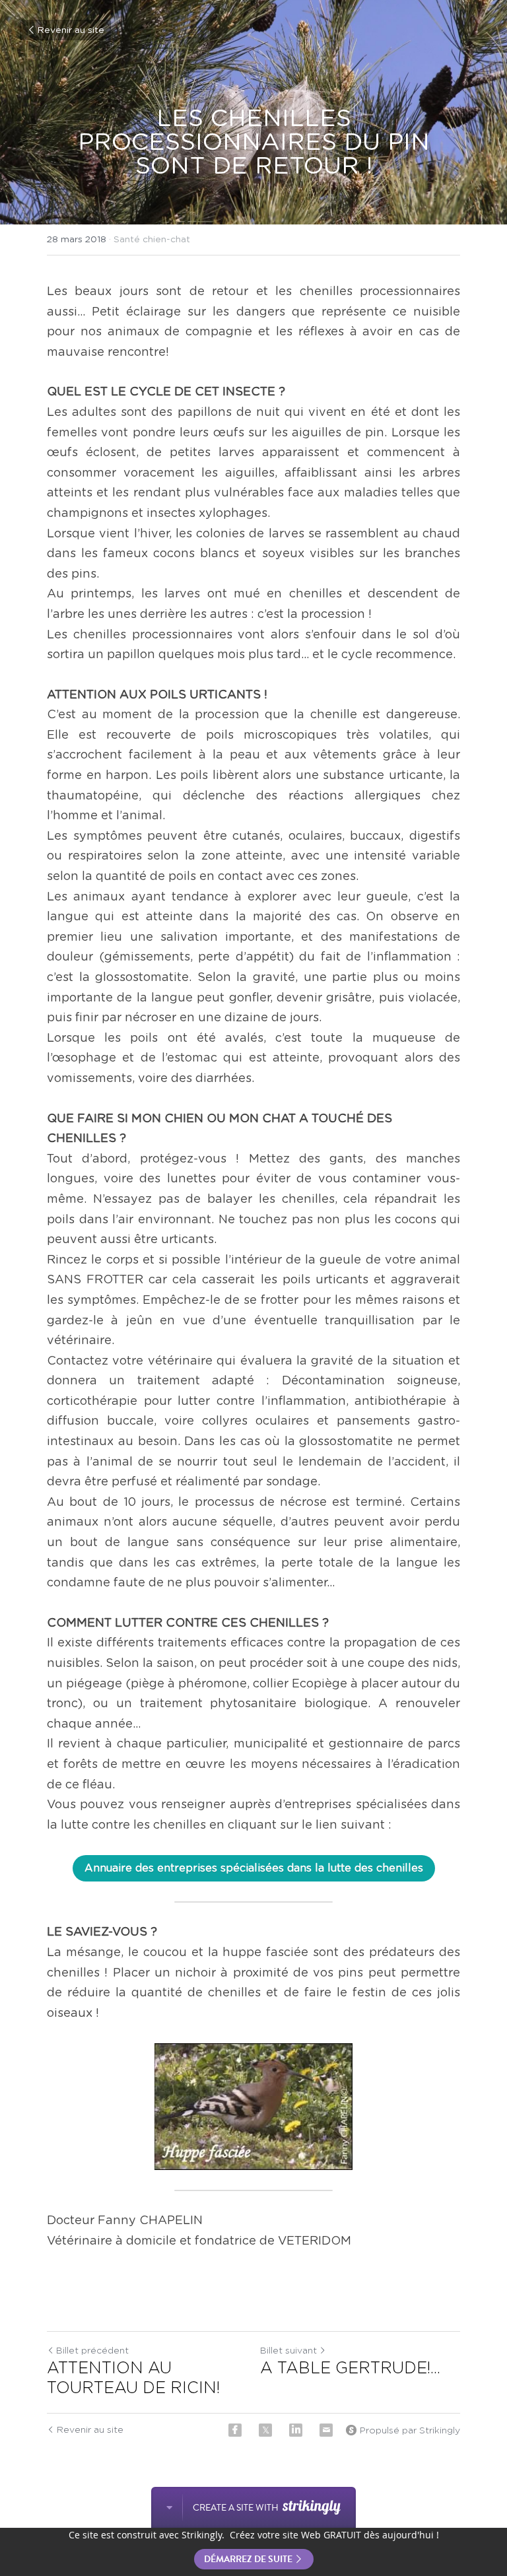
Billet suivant (288, 2351)
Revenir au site (71, 30)
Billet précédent (92, 2351)
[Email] (326, 2430)
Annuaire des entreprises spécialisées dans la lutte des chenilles (254, 1868)
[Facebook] (235, 2430)
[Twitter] (265, 2430)
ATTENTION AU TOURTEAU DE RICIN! (133, 2379)
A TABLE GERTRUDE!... (350, 2369)
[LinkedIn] (296, 2430)
